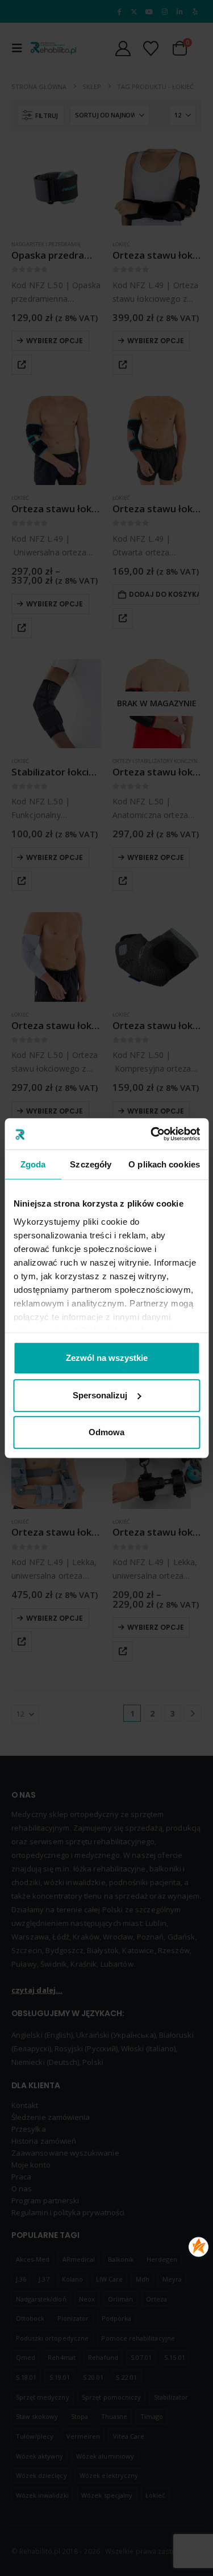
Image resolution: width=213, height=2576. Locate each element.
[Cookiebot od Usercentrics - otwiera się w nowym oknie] (152, 1134)
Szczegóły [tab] (91, 1164)
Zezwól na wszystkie (107, 1358)
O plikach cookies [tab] (164, 1164)
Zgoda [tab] (33, 1164)
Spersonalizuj (100, 1395)
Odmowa (106, 1432)
